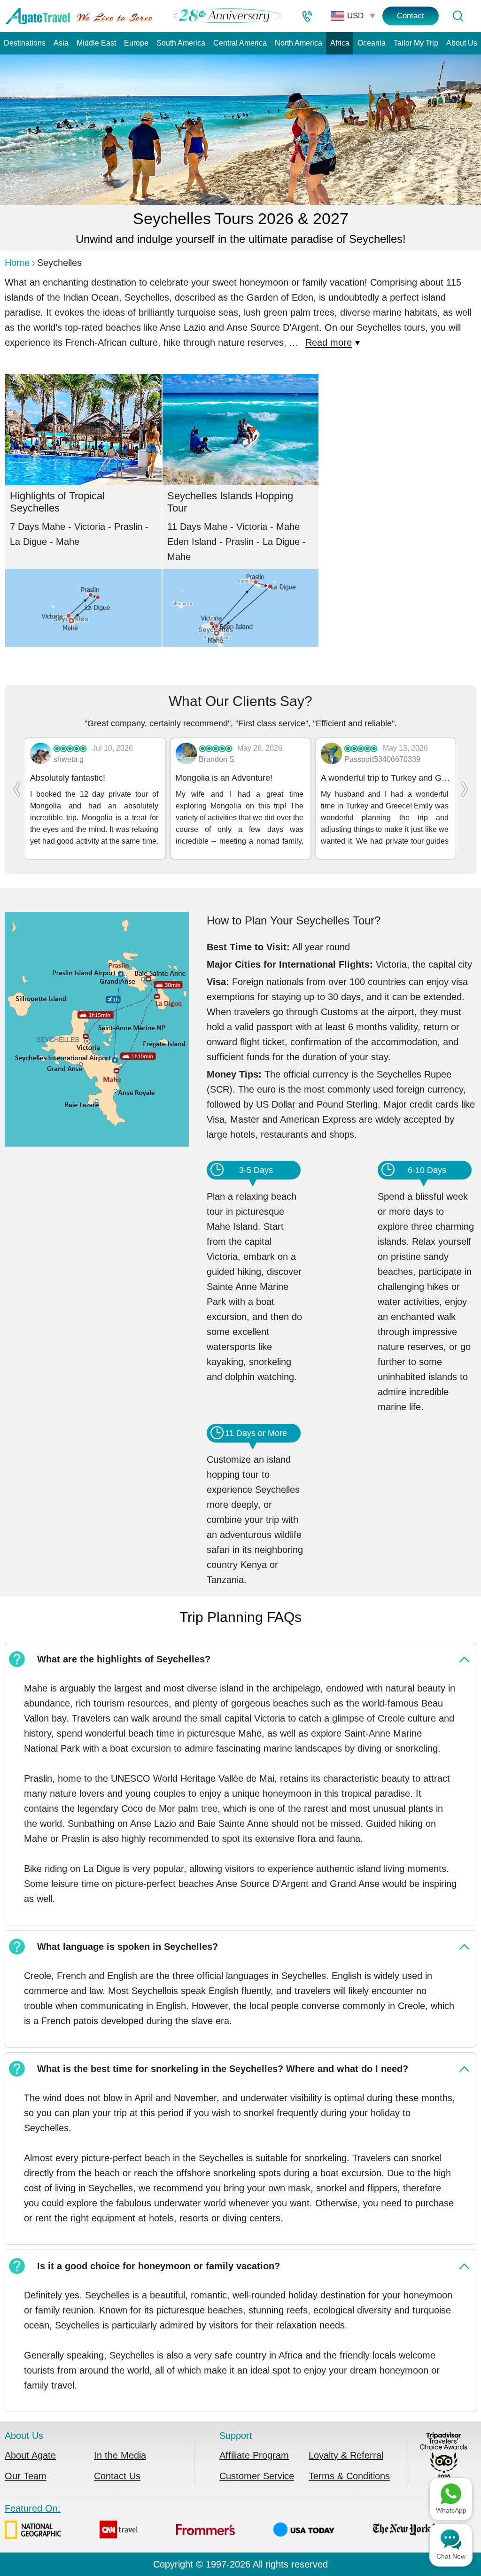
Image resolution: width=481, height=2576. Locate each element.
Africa (340, 43)
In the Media (120, 2455)
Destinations (25, 43)
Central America (240, 43)
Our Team (26, 2476)
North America (299, 43)
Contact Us (117, 2476)
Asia (61, 43)
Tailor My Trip (416, 43)
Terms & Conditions (349, 2476)
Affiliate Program (254, 2455)
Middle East (96, 43)
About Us (462, 43)
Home (17, 263)
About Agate (30, 2455)
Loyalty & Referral (346, 2455)
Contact (411, 16)
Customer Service (257, 2476)
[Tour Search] (458, 16)
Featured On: (33, 2508)
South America (181, 43)
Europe (136, 43)
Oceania (372, 43)
